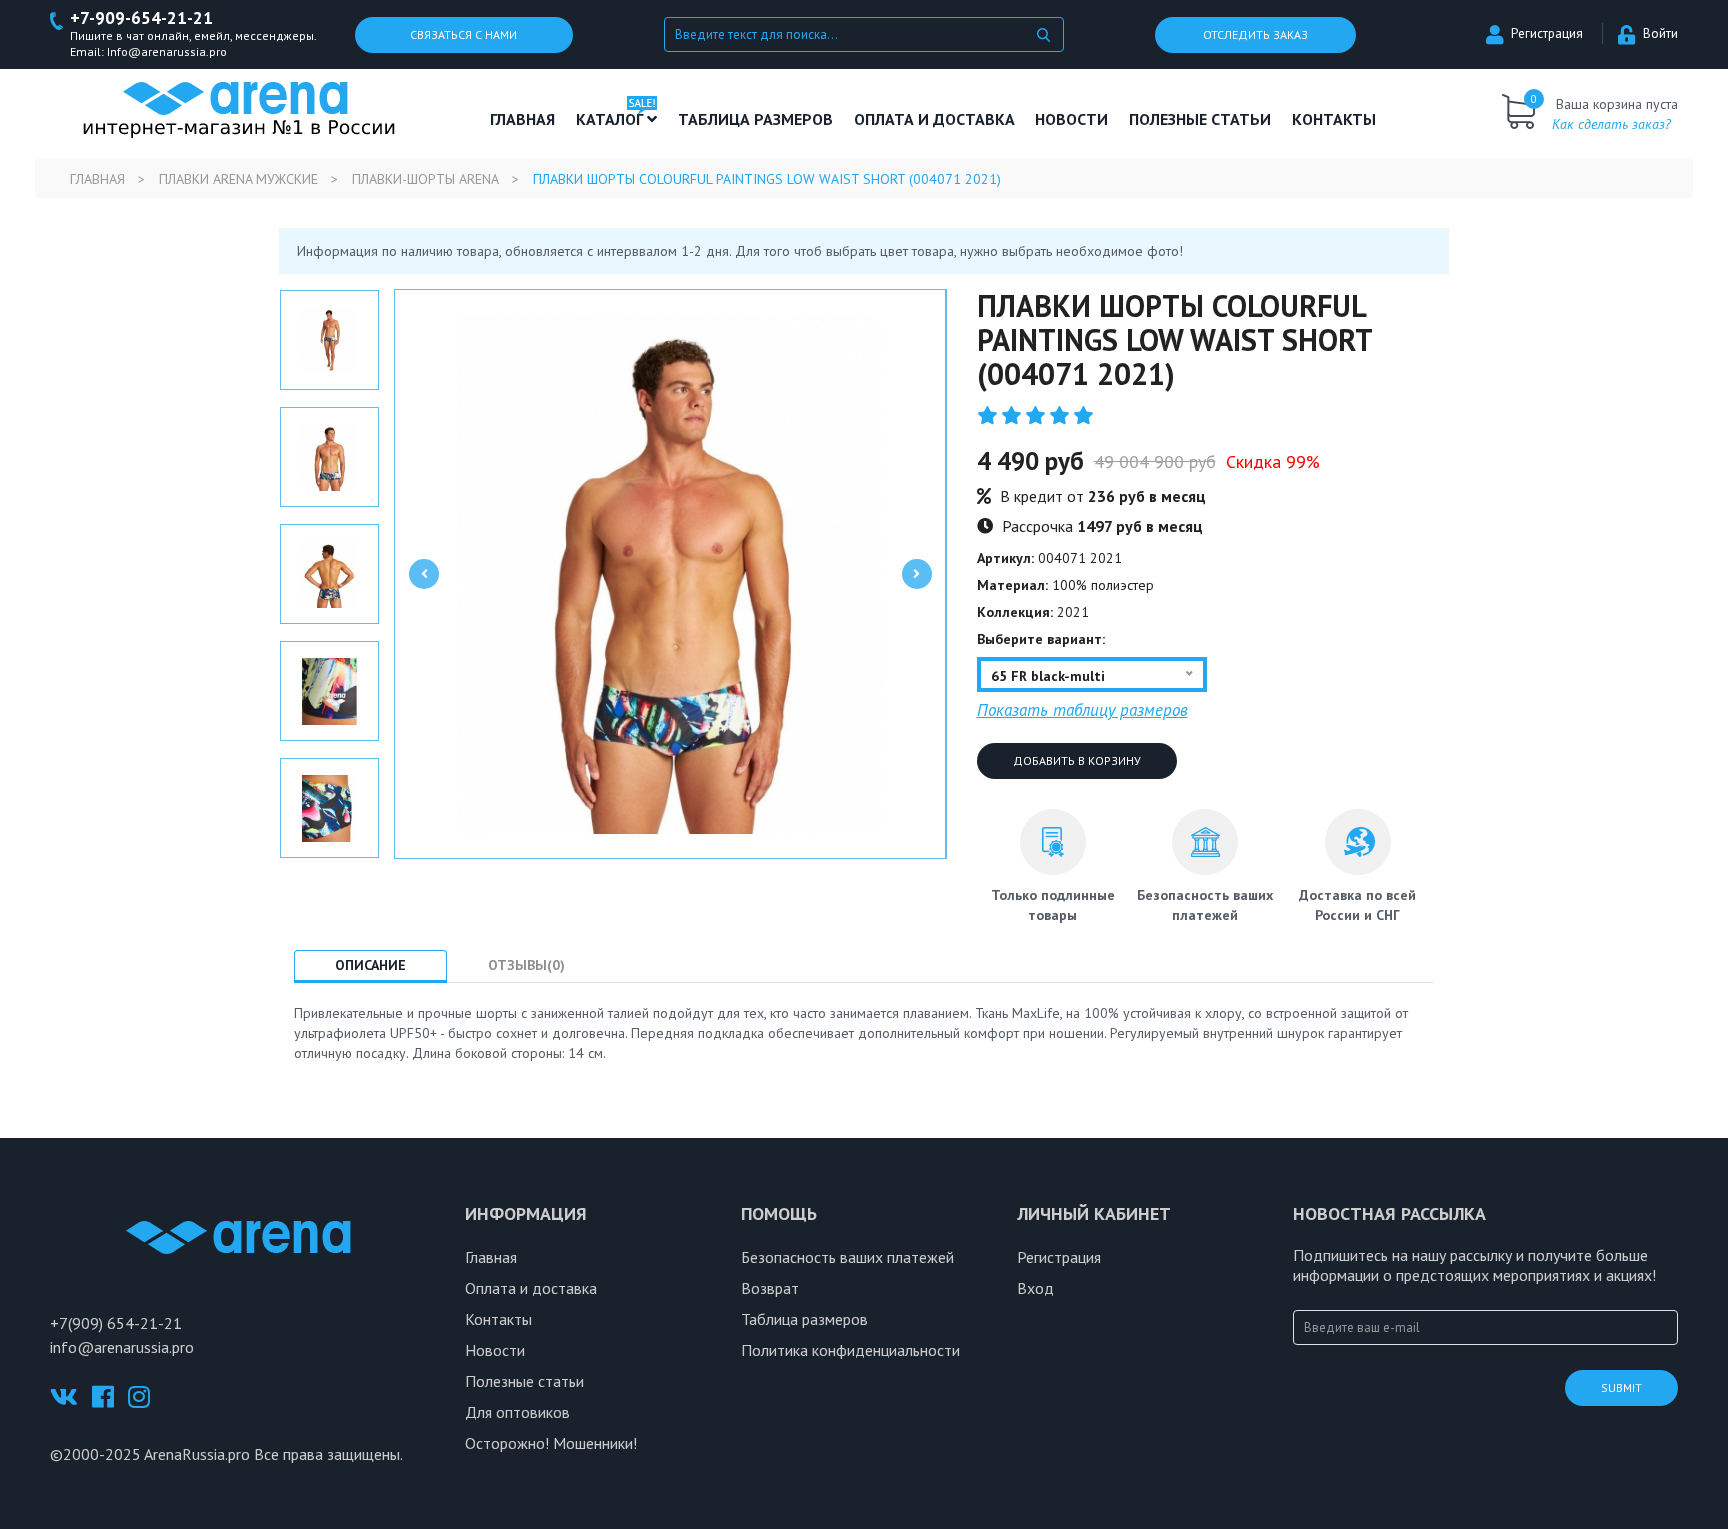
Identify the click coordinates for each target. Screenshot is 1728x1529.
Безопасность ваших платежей (847, 1257)
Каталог (611, 119)
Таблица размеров (804, 1319)
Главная (522, 119)
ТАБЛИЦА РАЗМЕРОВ (755, 119)
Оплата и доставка (934, 119)
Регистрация (1547, 33)
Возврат (770, 1288)
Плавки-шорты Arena (425, 179)
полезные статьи (1200, 119)
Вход (1035, 1288)
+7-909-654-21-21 (141, 18)
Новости (1071, 119)
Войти (1660, 33)
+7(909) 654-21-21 (116, 1323)
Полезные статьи (524, 1381)
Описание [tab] (370, 965)
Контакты (1334, 119)
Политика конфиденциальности (850, 1350)
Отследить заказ (1255, 34)
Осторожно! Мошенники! (551, 1443)
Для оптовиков (517, 1412)
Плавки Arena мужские (238, 179)
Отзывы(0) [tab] (526, 965)
